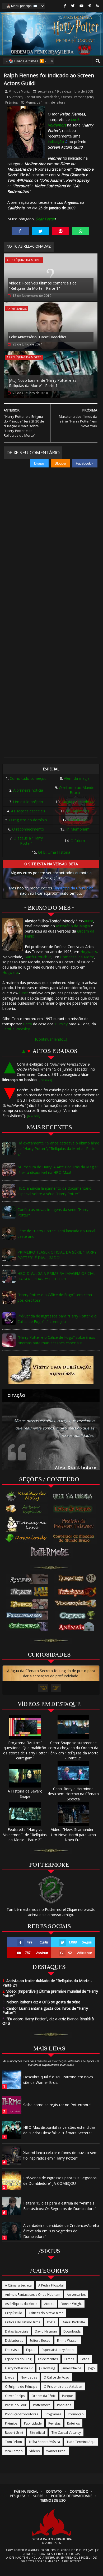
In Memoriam (78, 829)
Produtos (64, 2405)
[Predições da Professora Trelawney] (75, 1524)
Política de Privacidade (72, 2496)
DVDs (51, 2322)
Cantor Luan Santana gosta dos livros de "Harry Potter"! (45, 2010)
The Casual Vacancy (66, 2433)
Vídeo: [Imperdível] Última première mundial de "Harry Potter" (50, 1993)
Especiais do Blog (18, 2359)
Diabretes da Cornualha (73, 888)
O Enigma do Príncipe (21, 2387)
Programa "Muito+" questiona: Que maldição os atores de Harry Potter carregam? (25, 1750)
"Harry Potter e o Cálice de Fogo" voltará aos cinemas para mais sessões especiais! (56, 1340)
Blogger (60, 463)
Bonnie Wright (71, 2304)
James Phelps (71, 2368)
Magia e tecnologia (78, 802)
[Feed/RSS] (98, 6)
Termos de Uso (53, 2500)
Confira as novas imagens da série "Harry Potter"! (53, 1212)
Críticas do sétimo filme (23, 2322)
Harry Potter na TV (19, 2368)
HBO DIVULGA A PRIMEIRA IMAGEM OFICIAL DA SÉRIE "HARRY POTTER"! (56, 1276)
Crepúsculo (14, 2313)
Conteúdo (79, 2491)
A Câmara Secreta (18, 2285)
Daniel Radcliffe (73, 2322)
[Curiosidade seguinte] (56, 1688)
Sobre (38, 2496)
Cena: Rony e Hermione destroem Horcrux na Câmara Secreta (73, 1794)
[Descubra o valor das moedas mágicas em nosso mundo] (75, 1539)
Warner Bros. (56, 2451)
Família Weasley (16, 1029)
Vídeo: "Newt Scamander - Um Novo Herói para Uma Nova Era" (73, 1835)
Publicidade (33, 2423)
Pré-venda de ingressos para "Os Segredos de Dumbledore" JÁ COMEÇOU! (60, 2181)
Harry (27, 1024)
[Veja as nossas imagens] (90, 6)
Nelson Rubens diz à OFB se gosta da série (41, 2002)
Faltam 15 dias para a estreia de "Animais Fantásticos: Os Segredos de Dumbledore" (60, 2206)
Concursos (33, 97)
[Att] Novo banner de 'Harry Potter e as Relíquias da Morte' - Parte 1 (43, 383)
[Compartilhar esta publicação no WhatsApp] (81, 231)
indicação (56, 142)
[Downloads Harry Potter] (26, 1539)
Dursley (61, 1024)
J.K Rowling (47, 2368)
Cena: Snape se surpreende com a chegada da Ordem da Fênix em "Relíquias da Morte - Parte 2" (73, 1750)
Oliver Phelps (15, 2396)
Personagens (84, 97)
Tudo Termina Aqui (81, 2442)
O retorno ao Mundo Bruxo (77, 790)
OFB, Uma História (54, 852)
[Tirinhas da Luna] (26, 1524)
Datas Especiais (17, 2331)
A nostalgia (78, 820)
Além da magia (77, 778)
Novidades (51, 97)
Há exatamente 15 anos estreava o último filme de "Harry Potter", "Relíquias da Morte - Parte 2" (58, 1149)
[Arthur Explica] (27, 1509)
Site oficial (37, 2433)
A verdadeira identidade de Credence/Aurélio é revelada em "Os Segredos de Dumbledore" (61, 2231)
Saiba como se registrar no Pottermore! (57, 2105)
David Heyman (46, 2331)
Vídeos (34, 2451)
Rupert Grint (14, 2433)
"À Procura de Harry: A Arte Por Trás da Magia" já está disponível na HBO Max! (58, 1170)
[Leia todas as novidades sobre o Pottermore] (51, 1552)
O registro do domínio (28, 820)
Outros (67, 97)
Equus (31, 2350)
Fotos (85, 2359)
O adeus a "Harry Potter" (28, 841)
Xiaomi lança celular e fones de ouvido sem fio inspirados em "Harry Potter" (60, 2155)
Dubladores (14, 2341)
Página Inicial (26, 2491)
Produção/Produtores (22, 2414)
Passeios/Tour (16, 2405)
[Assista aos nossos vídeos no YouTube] (81, 6)
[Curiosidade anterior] (43, 1688)
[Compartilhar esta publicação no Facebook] (20, 231)
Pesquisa (18, 2496)
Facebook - (85, 463)
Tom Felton (13, 2442)
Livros (10, 2377)
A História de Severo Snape (25, 1794)
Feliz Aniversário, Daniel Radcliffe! (38, 337)
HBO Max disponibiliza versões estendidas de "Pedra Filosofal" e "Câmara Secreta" (59, 2130)
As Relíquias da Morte (24, 260)
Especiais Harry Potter (58, 2350)
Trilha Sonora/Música (44, 2442)
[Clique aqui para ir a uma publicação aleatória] (51, 1370)
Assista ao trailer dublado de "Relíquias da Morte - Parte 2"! (47, 1983)
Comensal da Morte (77, 957)
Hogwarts (89, 952)
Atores (17, 97)
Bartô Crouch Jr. (38, 957)
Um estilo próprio (28, 802)
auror (89, 921)
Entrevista (12, 2350)
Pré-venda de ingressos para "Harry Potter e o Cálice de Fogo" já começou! (57, 1319)
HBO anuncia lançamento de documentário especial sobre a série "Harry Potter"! (55, 1191)
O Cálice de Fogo (56, 2377)
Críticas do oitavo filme (46, 2313)
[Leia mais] (45, 1080)
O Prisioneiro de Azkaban (63, 2387)
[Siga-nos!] (73, 6)
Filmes (69, 2359)
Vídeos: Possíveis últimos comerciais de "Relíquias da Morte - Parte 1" (43, 286)
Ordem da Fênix (43, 2396)
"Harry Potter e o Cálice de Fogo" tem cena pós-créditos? (55, 1297)
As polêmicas (78, 811)
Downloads (72, 2331)
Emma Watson (68, 2341)
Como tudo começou (28, 778)
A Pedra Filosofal (51, 2285)
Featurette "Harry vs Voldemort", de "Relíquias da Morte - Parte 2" (25, 1835)
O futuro (78, 841)
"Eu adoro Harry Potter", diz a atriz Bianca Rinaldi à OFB (48, 2021)
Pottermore (42, 2405)
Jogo (91, 2368)
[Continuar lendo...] (51, 1039)
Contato (54, 2491)
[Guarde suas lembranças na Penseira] (75, 1496)
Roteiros (73, 2423)
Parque (67, 2396)
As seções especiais (28, 811)
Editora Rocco (40, 2341)
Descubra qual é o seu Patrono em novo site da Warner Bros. (58, 2080)
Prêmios (11, 102)
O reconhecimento (28, 829)
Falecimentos (48, 2359)
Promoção (76, 2414)
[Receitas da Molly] (27, 1496)
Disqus (39, 463)
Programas (53, 2414)
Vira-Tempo (14, 2451)
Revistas (54, 2423)
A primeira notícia (28, 790)
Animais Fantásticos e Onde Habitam (33, 2295)
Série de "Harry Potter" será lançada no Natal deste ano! (56, 1234)
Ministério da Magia (73, 926)
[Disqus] (51, 542)
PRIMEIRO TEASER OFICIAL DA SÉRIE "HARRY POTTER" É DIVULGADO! (57, 1255)
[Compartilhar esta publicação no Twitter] (40, 231)
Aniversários (17, 309)
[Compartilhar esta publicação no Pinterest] (61, 231)
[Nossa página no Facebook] (65, 6)
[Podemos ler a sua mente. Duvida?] (75, 1509)
